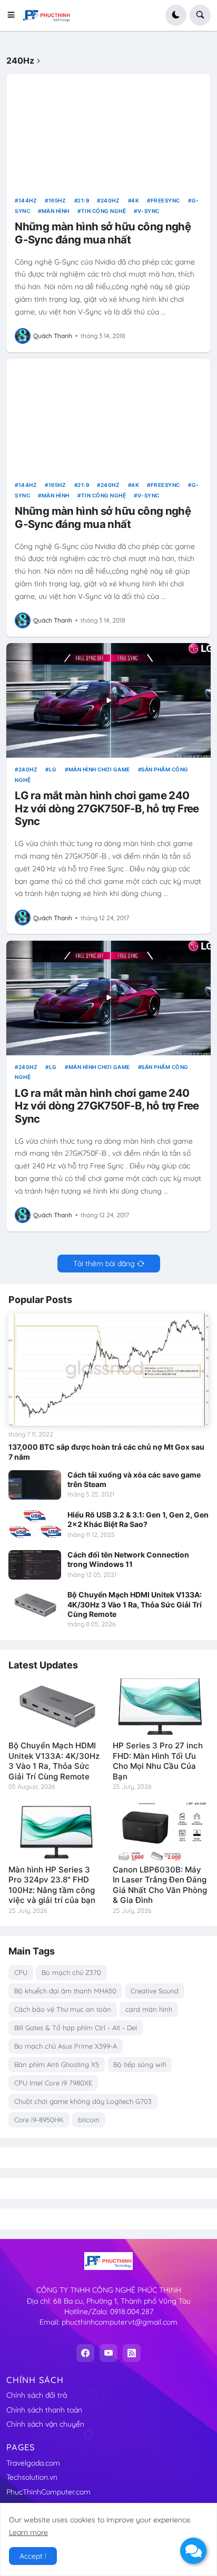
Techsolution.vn (32, 2477)
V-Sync (149, 211)
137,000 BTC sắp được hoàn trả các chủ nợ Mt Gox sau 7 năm (106, 1452)
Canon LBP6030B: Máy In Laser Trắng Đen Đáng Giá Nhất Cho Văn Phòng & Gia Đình (160, 1885)
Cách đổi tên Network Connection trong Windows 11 (128, 1559)
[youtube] (108, 2353)
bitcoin (89, 2120)
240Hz (110, 200)
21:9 (83, 200)
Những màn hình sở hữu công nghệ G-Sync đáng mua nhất (103, 233)
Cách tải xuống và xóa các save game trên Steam (134, 1479)
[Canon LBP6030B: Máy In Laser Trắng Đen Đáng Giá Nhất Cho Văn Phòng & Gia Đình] (161, 1831)
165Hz (57, 200)
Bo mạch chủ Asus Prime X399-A (66, 2046)
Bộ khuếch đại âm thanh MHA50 (65, 1991)
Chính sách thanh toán (44, 2410)
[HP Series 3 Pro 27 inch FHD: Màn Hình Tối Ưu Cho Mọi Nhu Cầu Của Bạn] (161, 1707)
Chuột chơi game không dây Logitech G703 (83, 2101)
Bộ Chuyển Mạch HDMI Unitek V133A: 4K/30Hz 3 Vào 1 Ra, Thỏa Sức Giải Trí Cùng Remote (135, 1604)
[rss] (132, 2353)
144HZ (28, 200)
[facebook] (85, 2353)
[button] (14, 15)
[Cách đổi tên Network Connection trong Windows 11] (35, 1565)
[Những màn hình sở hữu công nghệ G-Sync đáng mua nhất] (108, 131)
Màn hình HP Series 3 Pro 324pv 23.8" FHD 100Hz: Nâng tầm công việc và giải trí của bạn (52, 1885)
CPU (21, 1972)
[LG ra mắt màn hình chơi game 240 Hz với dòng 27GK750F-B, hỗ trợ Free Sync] (108, 700)
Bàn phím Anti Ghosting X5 (57, 2064)
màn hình (56, 211)
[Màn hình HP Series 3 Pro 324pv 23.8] (56, 1831)
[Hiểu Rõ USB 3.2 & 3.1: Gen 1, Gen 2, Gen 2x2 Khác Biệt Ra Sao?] (35, 1525)
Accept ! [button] (33, 2556)
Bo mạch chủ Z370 (71, 1972)
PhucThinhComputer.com (48, 2492)
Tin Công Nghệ (103, 211)
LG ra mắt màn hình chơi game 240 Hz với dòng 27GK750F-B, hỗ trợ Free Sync (107, 808)
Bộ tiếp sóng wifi (140, 2064)
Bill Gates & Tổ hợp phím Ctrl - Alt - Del (76, 2028)
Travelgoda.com (33, 2463)
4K (135, 200)
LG (53, 769)
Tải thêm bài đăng (104, 1264)
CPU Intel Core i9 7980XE (53, 2083)
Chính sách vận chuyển (45, 2424)
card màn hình (149, 2009)
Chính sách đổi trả (37, 2395)
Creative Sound (155, 1991)
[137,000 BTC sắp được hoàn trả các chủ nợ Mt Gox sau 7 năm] (108, 1370)
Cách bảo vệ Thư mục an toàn (63, 2009)
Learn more (28, 2532)
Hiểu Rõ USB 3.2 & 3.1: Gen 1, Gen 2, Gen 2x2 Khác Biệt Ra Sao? (138, 1519)
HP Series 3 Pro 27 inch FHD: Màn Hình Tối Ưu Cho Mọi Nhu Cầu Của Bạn (158, 1761)
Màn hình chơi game (99, 769)
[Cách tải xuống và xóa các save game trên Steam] (35, 1485)
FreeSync (165, 200)
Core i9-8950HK (39, 2120)
